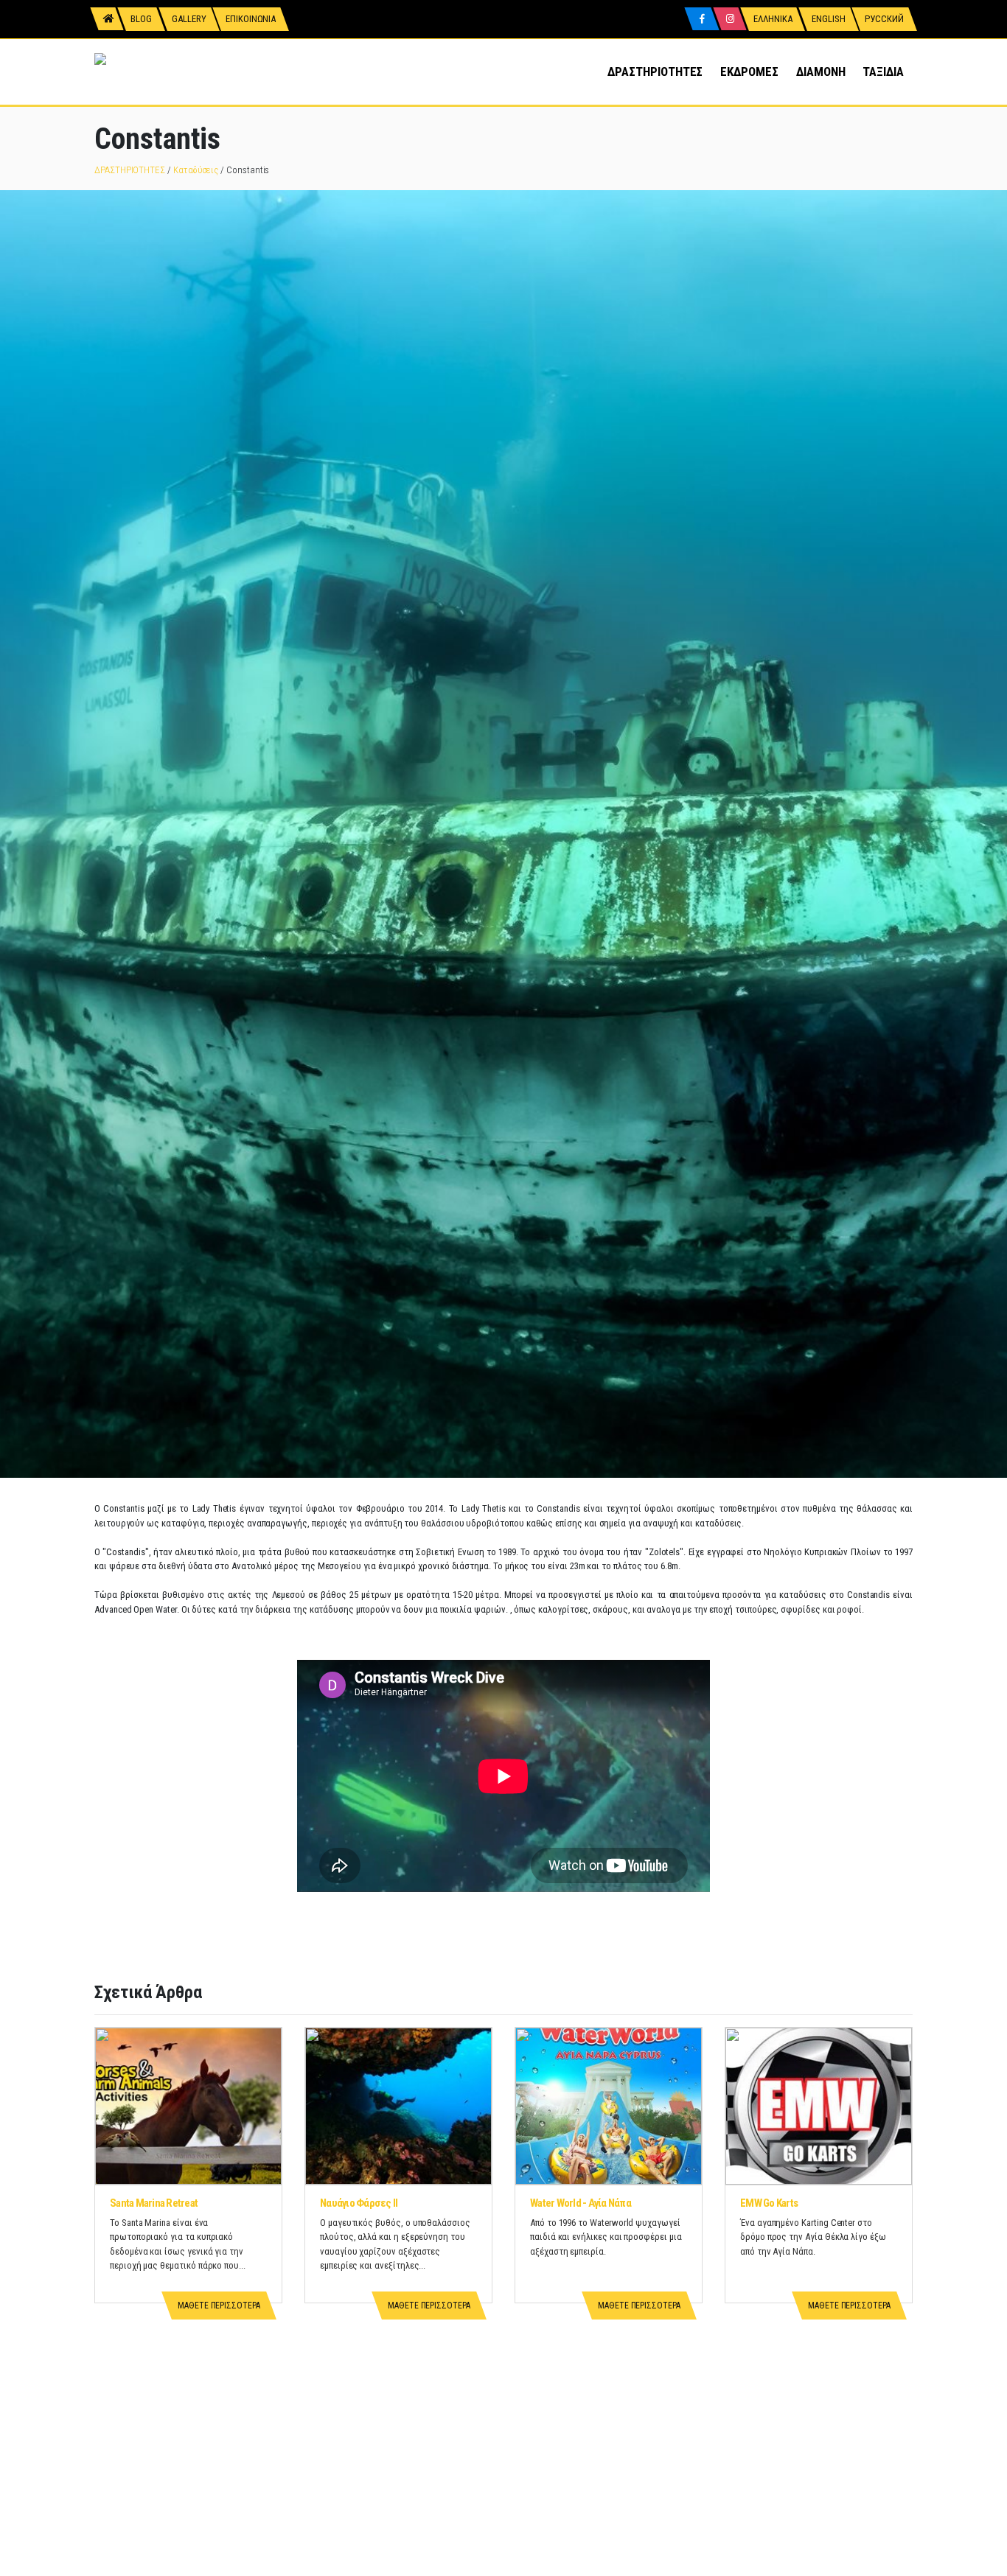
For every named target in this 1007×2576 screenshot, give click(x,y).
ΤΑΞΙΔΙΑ (883, 71)
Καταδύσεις (196, 170)
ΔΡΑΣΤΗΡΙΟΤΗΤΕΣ (655, 71)
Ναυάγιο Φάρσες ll (359, 2203)
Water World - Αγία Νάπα (581, 2203)
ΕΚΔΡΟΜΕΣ (749, 71)
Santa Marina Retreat (154, 2203)
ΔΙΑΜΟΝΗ (821, 71)
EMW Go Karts (769, 2203)
